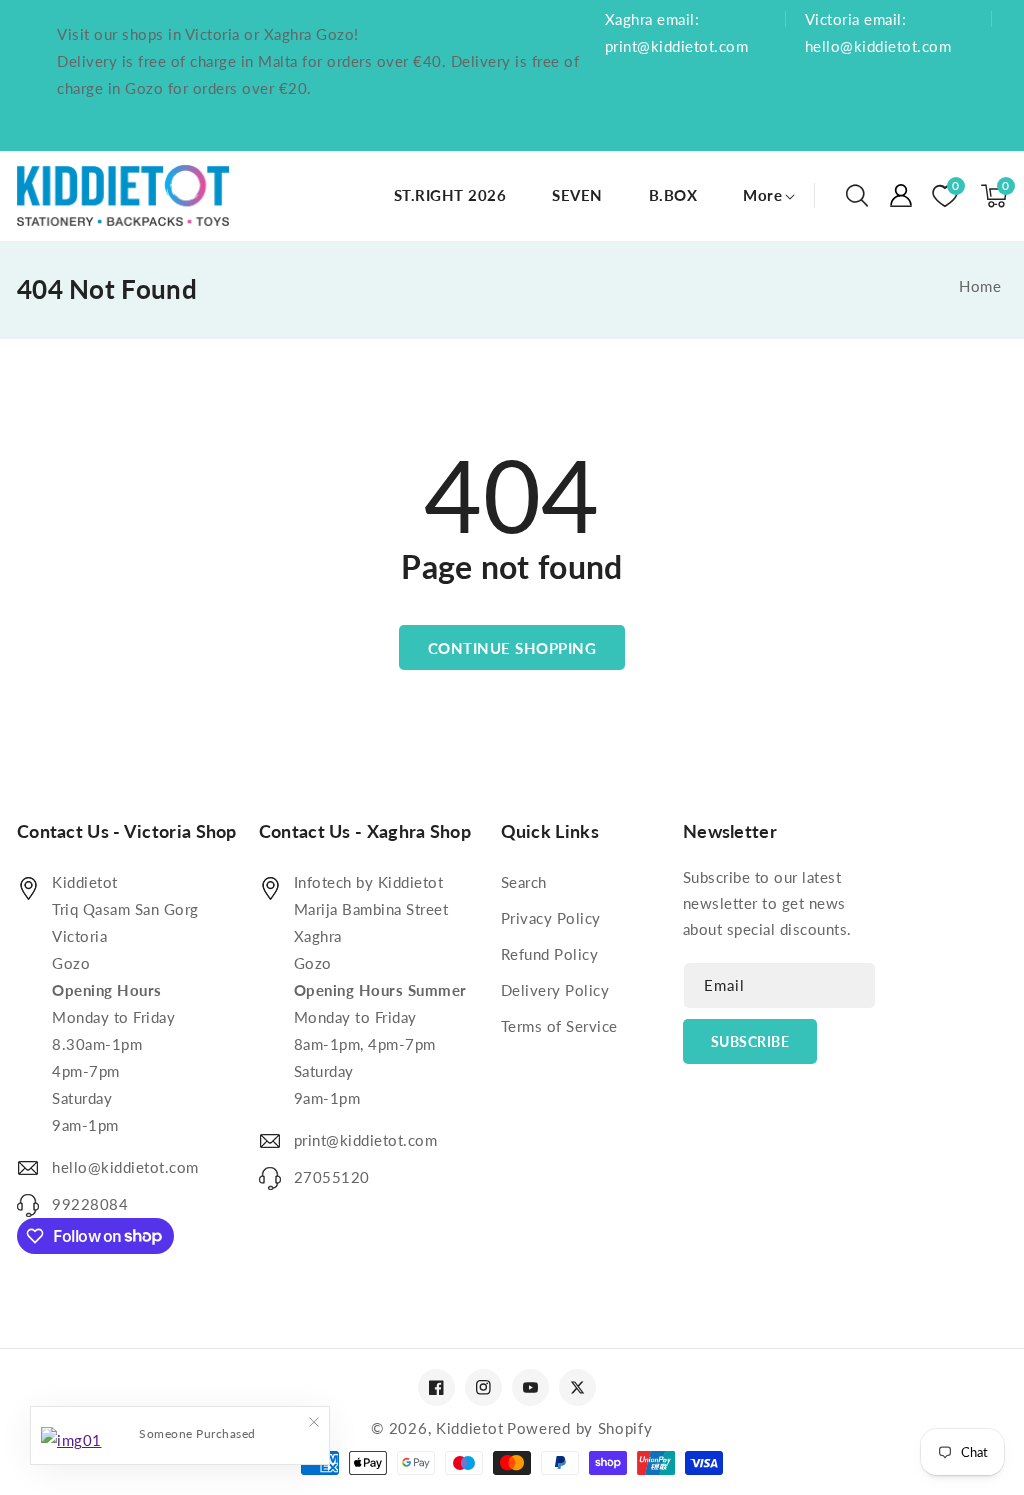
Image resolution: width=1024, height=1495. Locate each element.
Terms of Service (559, 1026)
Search (524, 882)
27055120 (332, 1177)
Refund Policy (550, 954)
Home (980, 286)
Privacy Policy (551, 918)
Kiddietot (469, 1428)
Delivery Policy (555, 990)
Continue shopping (512, 648)
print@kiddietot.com (366, 1140)
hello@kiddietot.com (125, 1167)
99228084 (90, 1204)
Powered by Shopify (580, 1428)
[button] (857, 196)
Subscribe (750, 1041)
